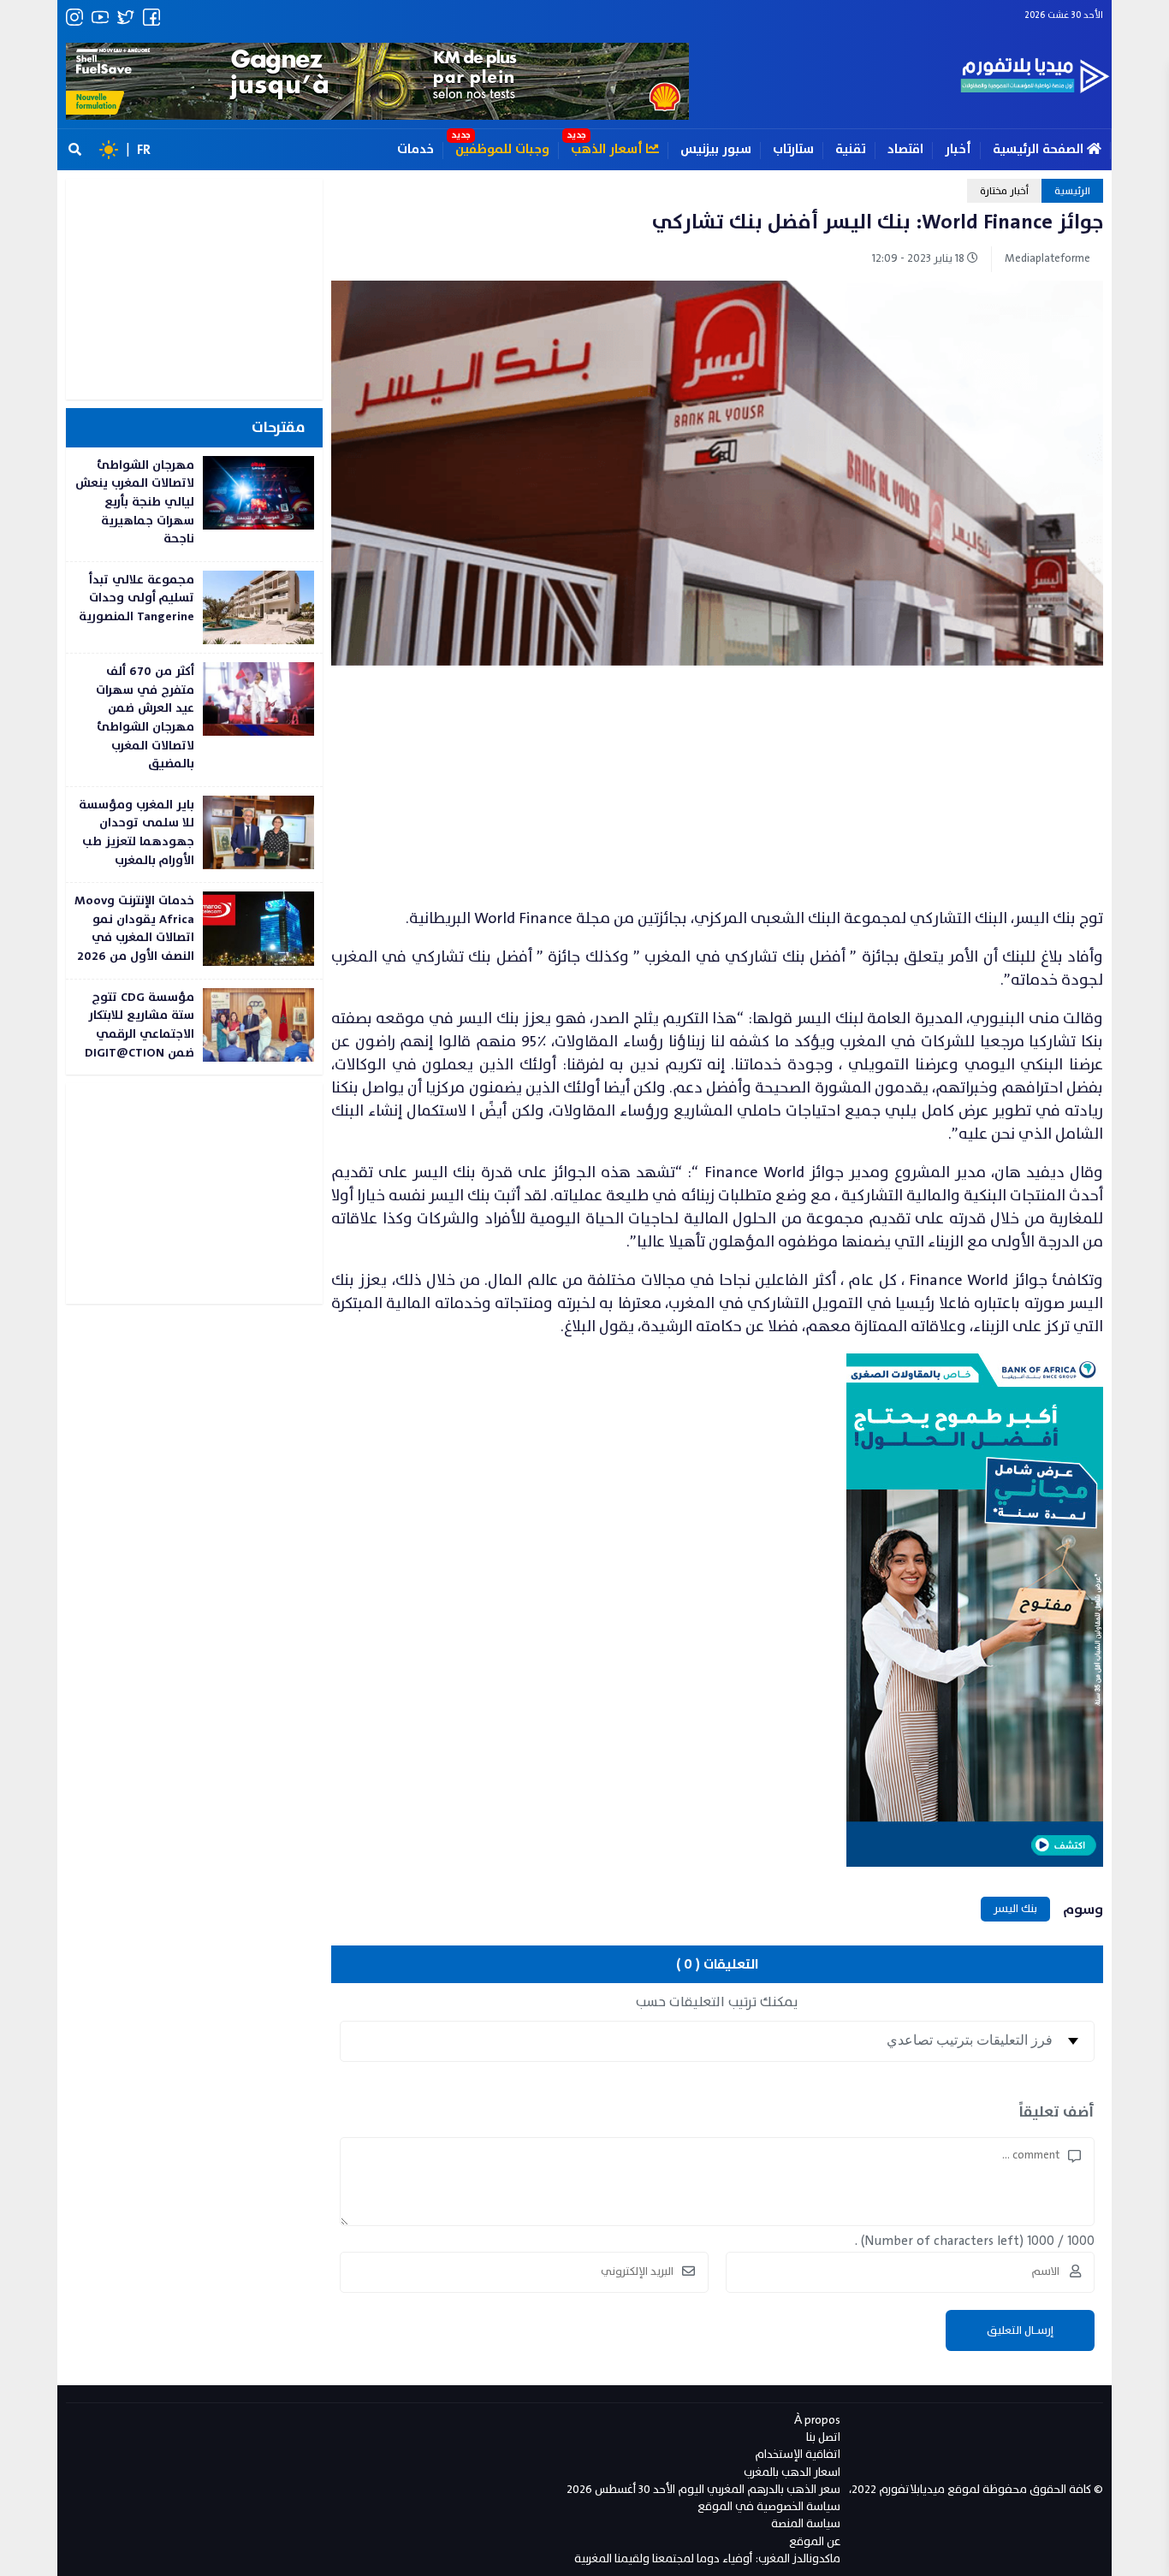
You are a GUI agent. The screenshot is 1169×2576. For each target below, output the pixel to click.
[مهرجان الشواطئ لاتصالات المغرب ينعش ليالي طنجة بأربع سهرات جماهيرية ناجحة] (194, 504)
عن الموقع (815, 2541)
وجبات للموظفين (502, 149)
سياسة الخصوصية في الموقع (769, 2506)
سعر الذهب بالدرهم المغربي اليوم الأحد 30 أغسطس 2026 (703, 2489)
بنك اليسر (1015, 1909)
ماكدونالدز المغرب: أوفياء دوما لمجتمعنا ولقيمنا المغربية (707, 2558)
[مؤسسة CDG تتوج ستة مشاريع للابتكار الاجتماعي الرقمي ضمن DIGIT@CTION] (194, 1027)
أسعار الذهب (608, 149)
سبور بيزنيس (716, 149)
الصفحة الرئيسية (1040, 149)
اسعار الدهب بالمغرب (792, 2472)
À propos (817, 2420)
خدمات (415, 149)
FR (144, 150)
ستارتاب (793, 149)
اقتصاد (905, 149)
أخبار (958, 149)
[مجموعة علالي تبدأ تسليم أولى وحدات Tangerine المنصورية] (194, 607)
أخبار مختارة (1004, 191)
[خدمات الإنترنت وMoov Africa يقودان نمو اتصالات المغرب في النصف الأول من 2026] (194, 930)
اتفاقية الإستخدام (798, 2454)
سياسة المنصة (806, 2523)
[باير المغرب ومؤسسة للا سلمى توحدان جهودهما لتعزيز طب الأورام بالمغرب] (194, 835)
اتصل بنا (823, 2437)
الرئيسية (1072, 191)
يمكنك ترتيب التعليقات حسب (717, 2002)
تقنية (851, 149)
